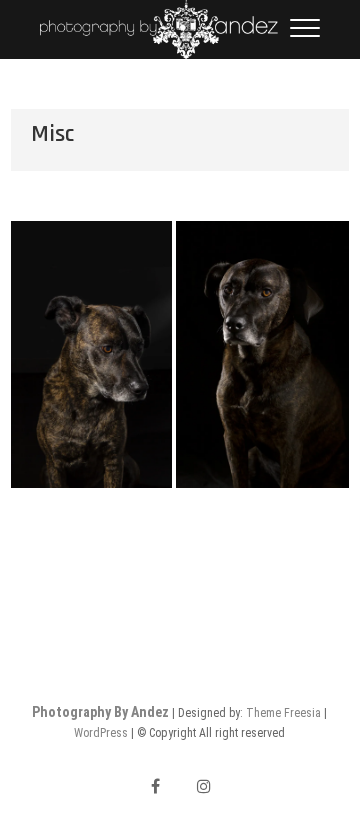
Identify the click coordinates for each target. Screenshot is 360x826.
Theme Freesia (283, 713)
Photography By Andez (100, 712)
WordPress (101, 733)
